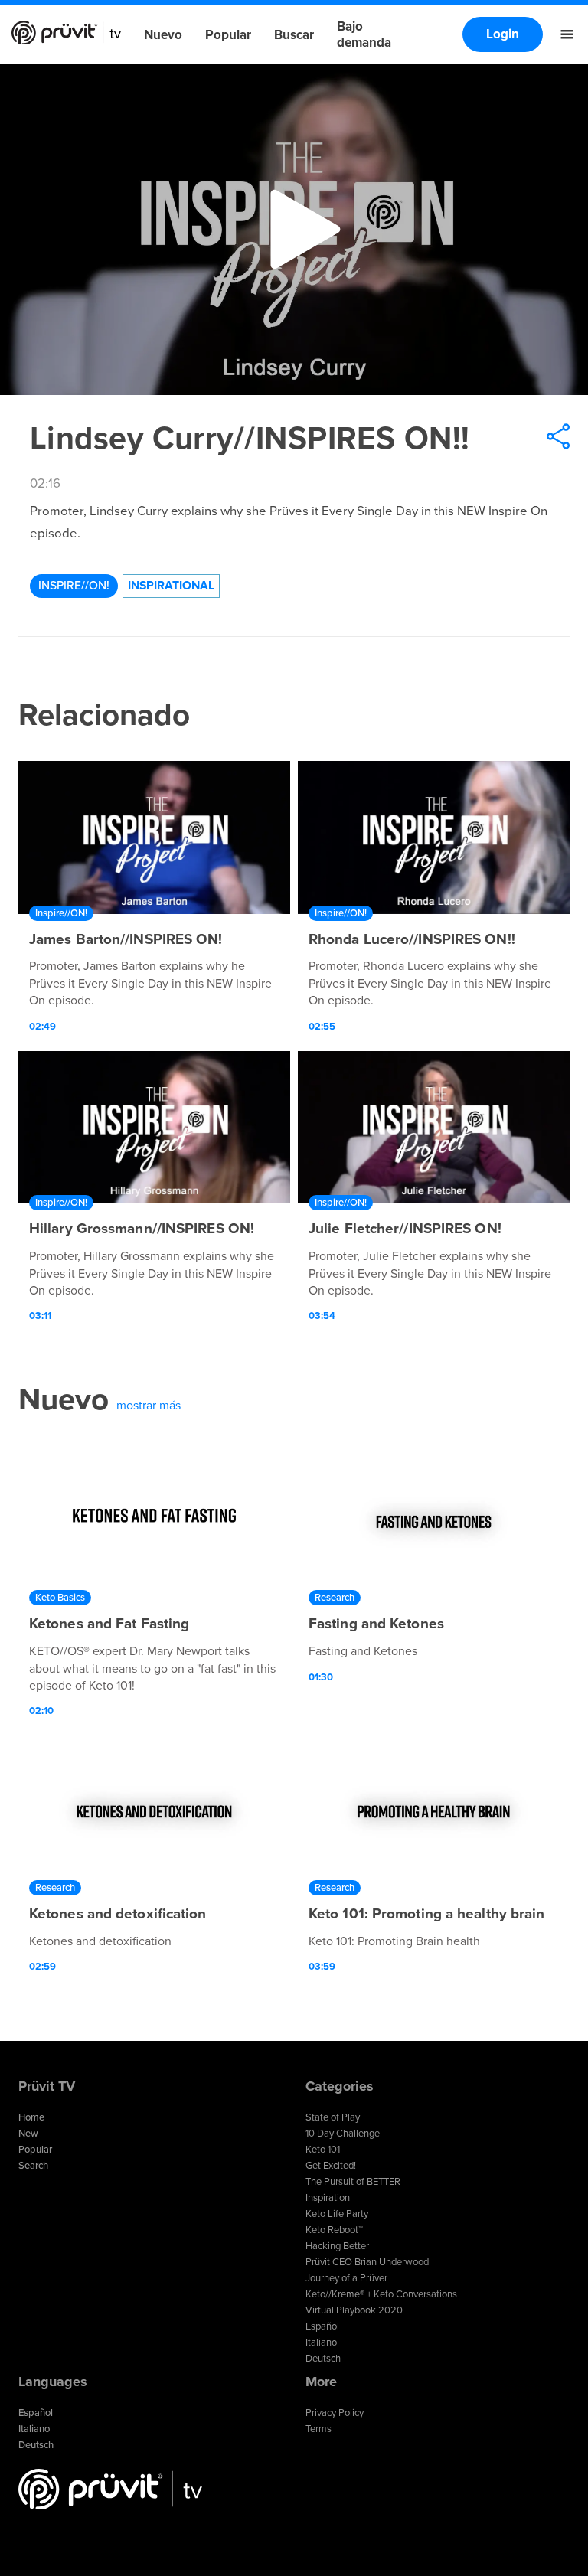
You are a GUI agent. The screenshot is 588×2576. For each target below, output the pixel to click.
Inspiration (328, 2198)
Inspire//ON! (74, 586)
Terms (318, 2429)
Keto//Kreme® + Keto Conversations (381, 2294)
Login (503, 34)
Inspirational (171, 586)
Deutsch (323, 2359)
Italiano (321, 2343)
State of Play (333, 2117)
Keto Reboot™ (334, 2230)
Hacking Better (337, 2246)
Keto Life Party (337, 2214)
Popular (228, 35)
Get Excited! (331, 2166)
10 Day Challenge (343, 2134)
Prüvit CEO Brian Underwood (367, 2262)
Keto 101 (323, 2150)
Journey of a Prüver (346, 2278)
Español (322, 2326)
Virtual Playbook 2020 (354, 2310)
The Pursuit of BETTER (353, 2182)
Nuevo (163, 35)
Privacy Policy (335, 2413)
